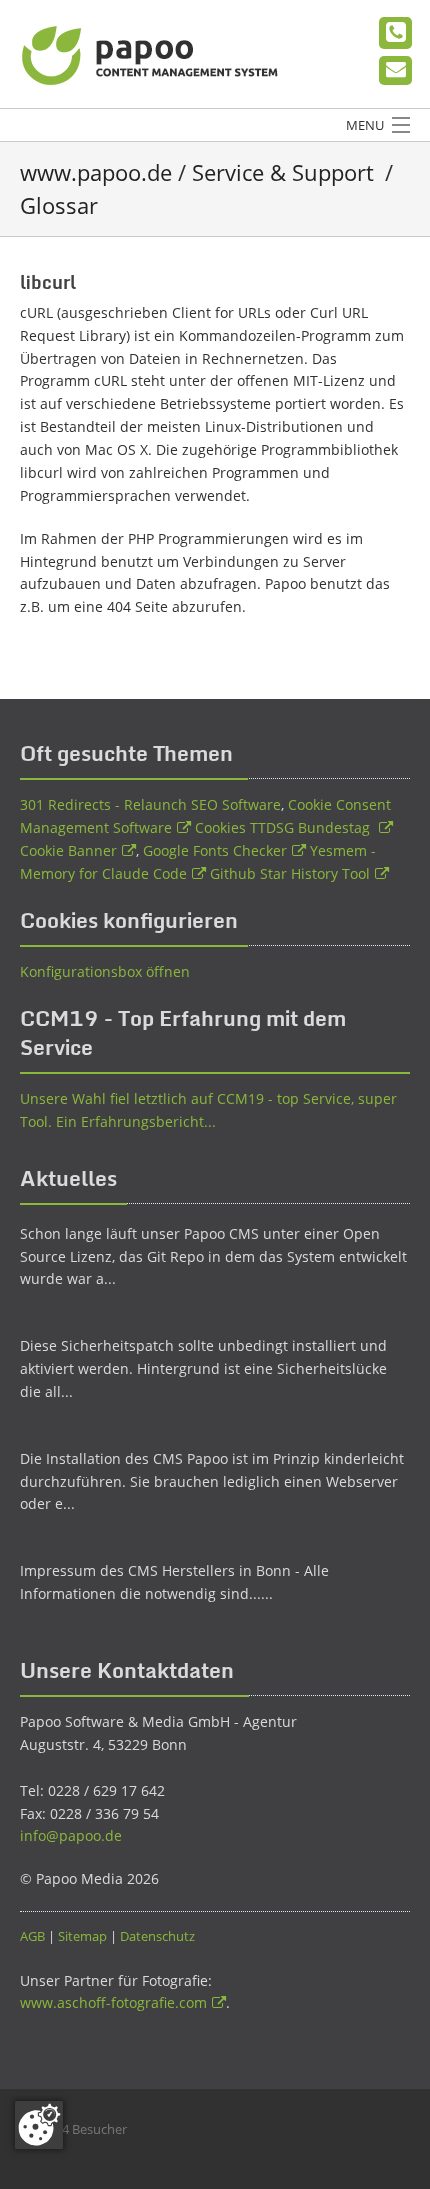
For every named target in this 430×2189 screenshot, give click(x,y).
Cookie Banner (68, 850)
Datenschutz (157, 1936)
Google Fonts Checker (215, 850)
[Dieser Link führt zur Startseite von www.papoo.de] (152, 53)
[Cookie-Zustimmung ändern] (39, 2125)
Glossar (59, 205)
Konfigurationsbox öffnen (105, 971)
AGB (32, 1936)
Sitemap (82, 1936)
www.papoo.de (96, 172)
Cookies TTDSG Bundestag (284, 827)
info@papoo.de (71, 1835)
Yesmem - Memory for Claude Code (198, 862)
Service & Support (283, 172)
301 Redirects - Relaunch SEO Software (150, 804)
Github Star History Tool (290, 873)
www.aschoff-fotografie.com (113, 2002)
